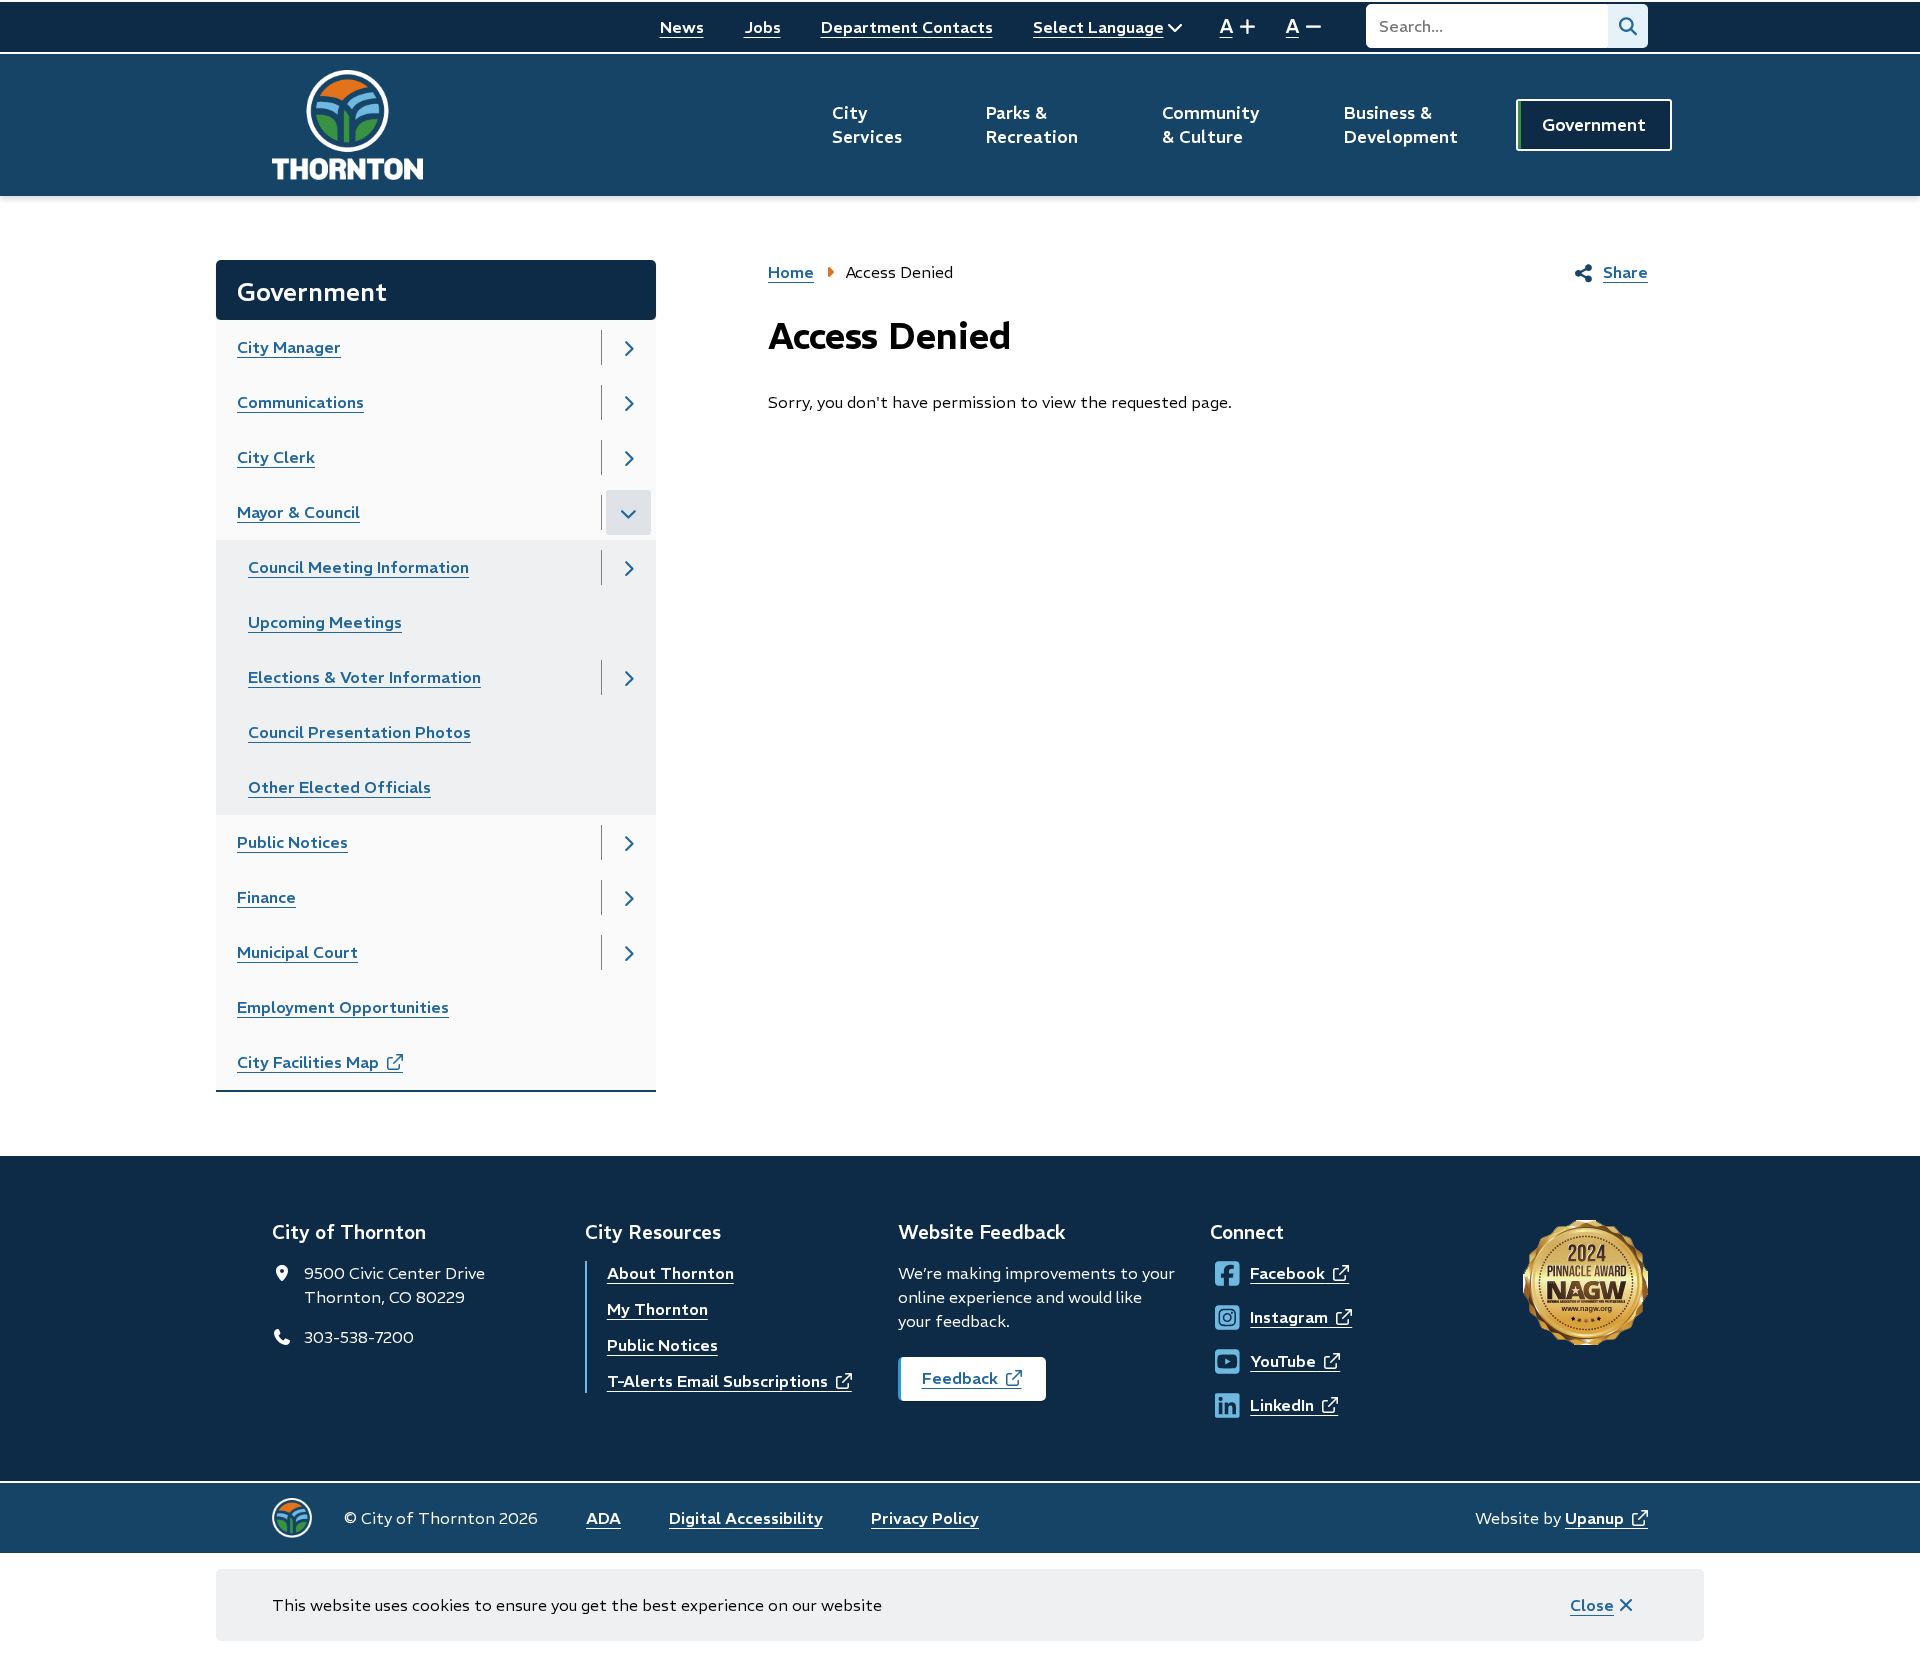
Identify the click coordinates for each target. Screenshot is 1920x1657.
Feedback (984, 1384)
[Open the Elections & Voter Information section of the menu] (628, 677)
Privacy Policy (925, 1518)
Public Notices (292, 842)
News (682, 27)
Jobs (762, 27)
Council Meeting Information (358, 567)
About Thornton (670, 1273)
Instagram (1269, 1317)
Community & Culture (1211, 125)
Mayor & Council (298, 512)
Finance (266, 897)
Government (1594, 125)
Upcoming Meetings (325, 622)
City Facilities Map (342, 1068)
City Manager (289, 347)
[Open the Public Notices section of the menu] (628, 842)
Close (1592, 1605)
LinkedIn (1268, 1405)
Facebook (1268, 1273)
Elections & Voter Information (364, 677)
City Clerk (276, 457)
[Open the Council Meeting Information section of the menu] (628, 567)
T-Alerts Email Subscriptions (729, 1381)
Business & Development (1401, 125)
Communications (300, 402)
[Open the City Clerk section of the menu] (628, 457)
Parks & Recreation (1032, 125)
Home (791, 272)
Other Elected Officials (339, 787)
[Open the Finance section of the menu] (628, 897)
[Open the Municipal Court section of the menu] (628, 952)
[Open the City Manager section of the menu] (628, 347)
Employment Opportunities (343, 1007)
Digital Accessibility (746, 1518)
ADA (603, 1518)
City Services (867, 125)
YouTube (1268, 1361)
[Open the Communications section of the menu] (628, 402)
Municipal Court (297, 952)
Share (1625, 272)
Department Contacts (907, 27)
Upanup (1606, 1518)
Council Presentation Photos (359, 732)
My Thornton (657, 1309)
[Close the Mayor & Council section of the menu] (628, 512)
